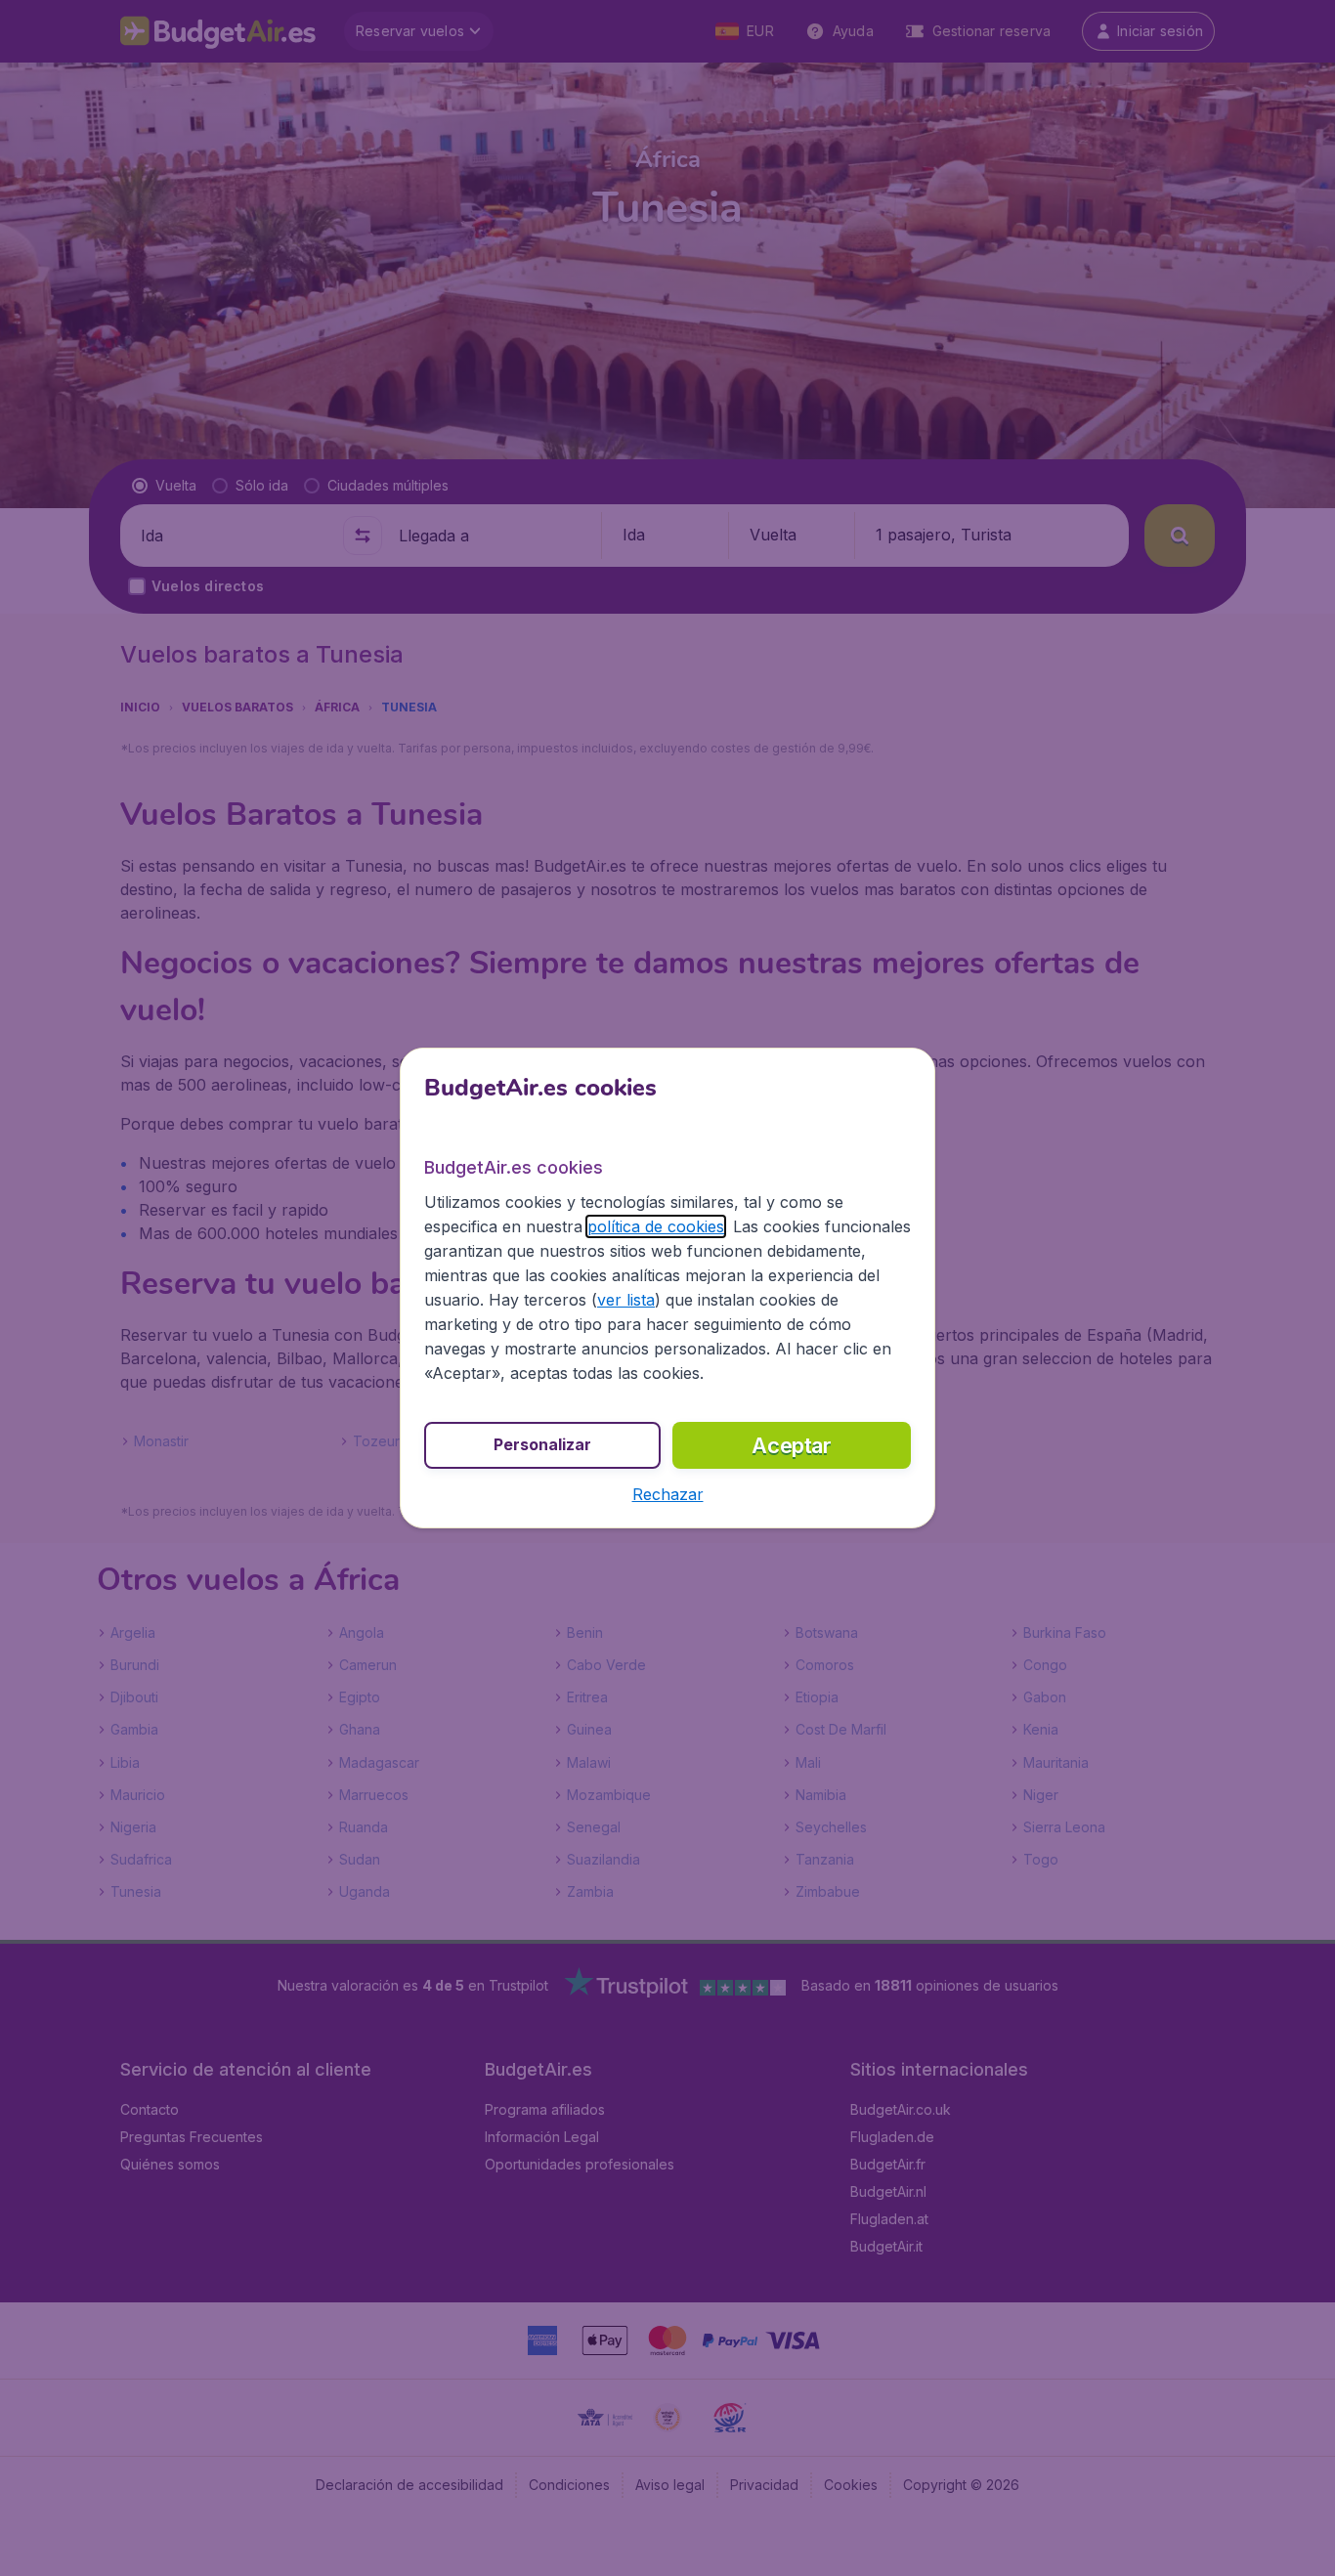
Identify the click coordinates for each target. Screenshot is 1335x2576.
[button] (668, 1494)
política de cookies (656, 1226)
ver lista (626, 1300)
